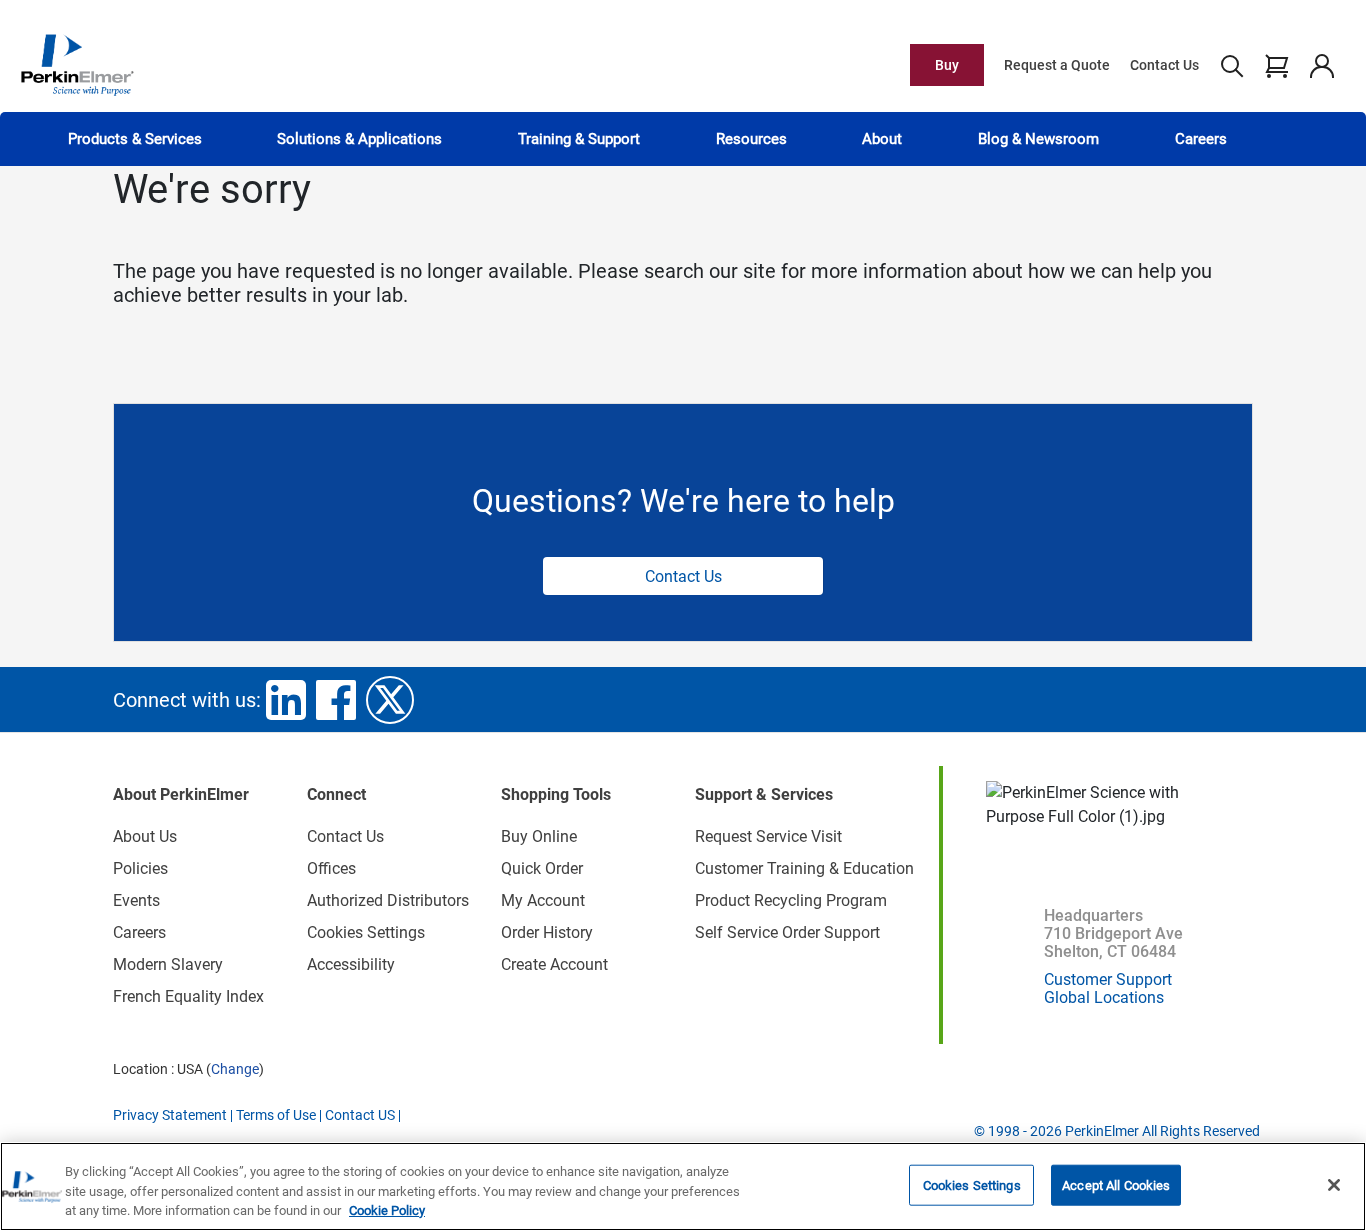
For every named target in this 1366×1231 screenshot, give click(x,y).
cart (1276, 65)
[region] (683, 1186)
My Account (543, 900)
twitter (390, 700)
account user (1321, 65)
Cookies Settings (972, 1184)
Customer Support (1108, 979)
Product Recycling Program (791, 900)
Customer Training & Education (804, 868)
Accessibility (351, 964)
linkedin (286, 700)
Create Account (554, 964)
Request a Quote (1057, 65)
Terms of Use (276, 1115)
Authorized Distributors (388, 900)
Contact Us (1164, 65)
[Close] (1334, 1185)
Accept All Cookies (1116, 1184)
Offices (331, 868)
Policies (140, 868)
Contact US (360, 1115)
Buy (947, 65)
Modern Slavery (168, 964)
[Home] (77, 64)
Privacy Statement (170, 1115)
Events (136, 900)
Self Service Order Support (787, 932)
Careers (1201, 139)
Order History (547, 932)
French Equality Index (188, 996)
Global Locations (1104, 997)
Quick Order (542, 868)
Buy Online (539, 836)
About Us (145, 836)
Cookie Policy (387, 1210)
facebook (336, 700)
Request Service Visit (768, 836)
